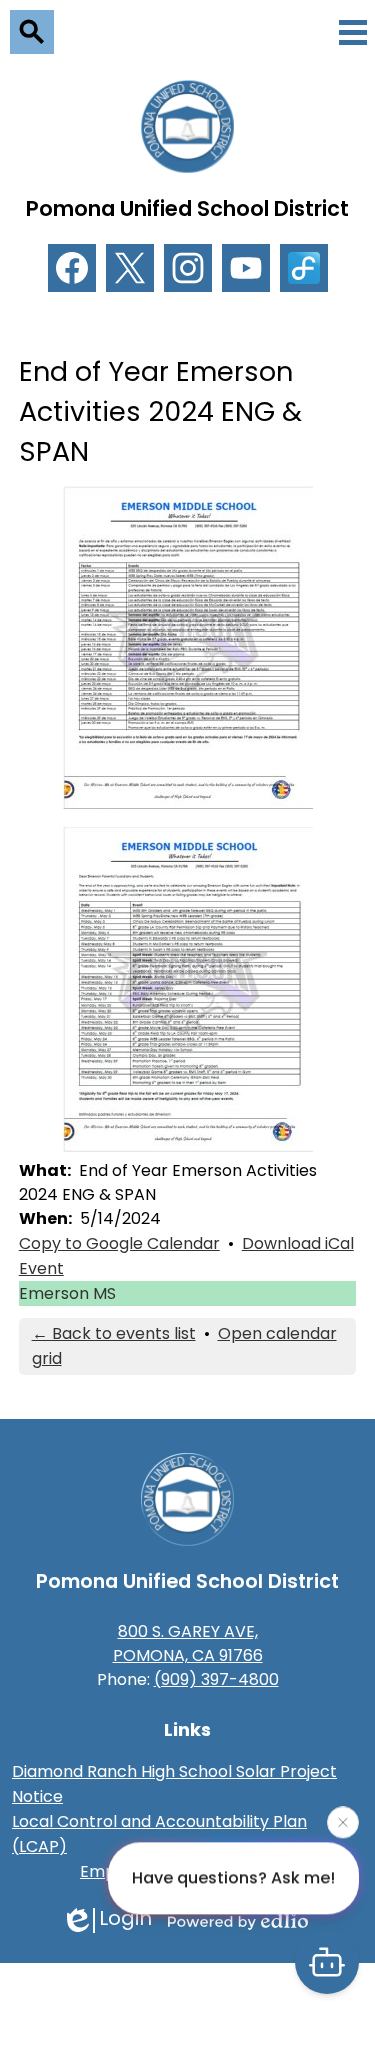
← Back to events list (114, 1333)
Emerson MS (67, 1293)
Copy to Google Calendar (119, 1243)
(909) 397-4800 (216, 1679)
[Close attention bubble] (343, 1824)
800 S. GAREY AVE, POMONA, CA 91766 (188, 1643)
